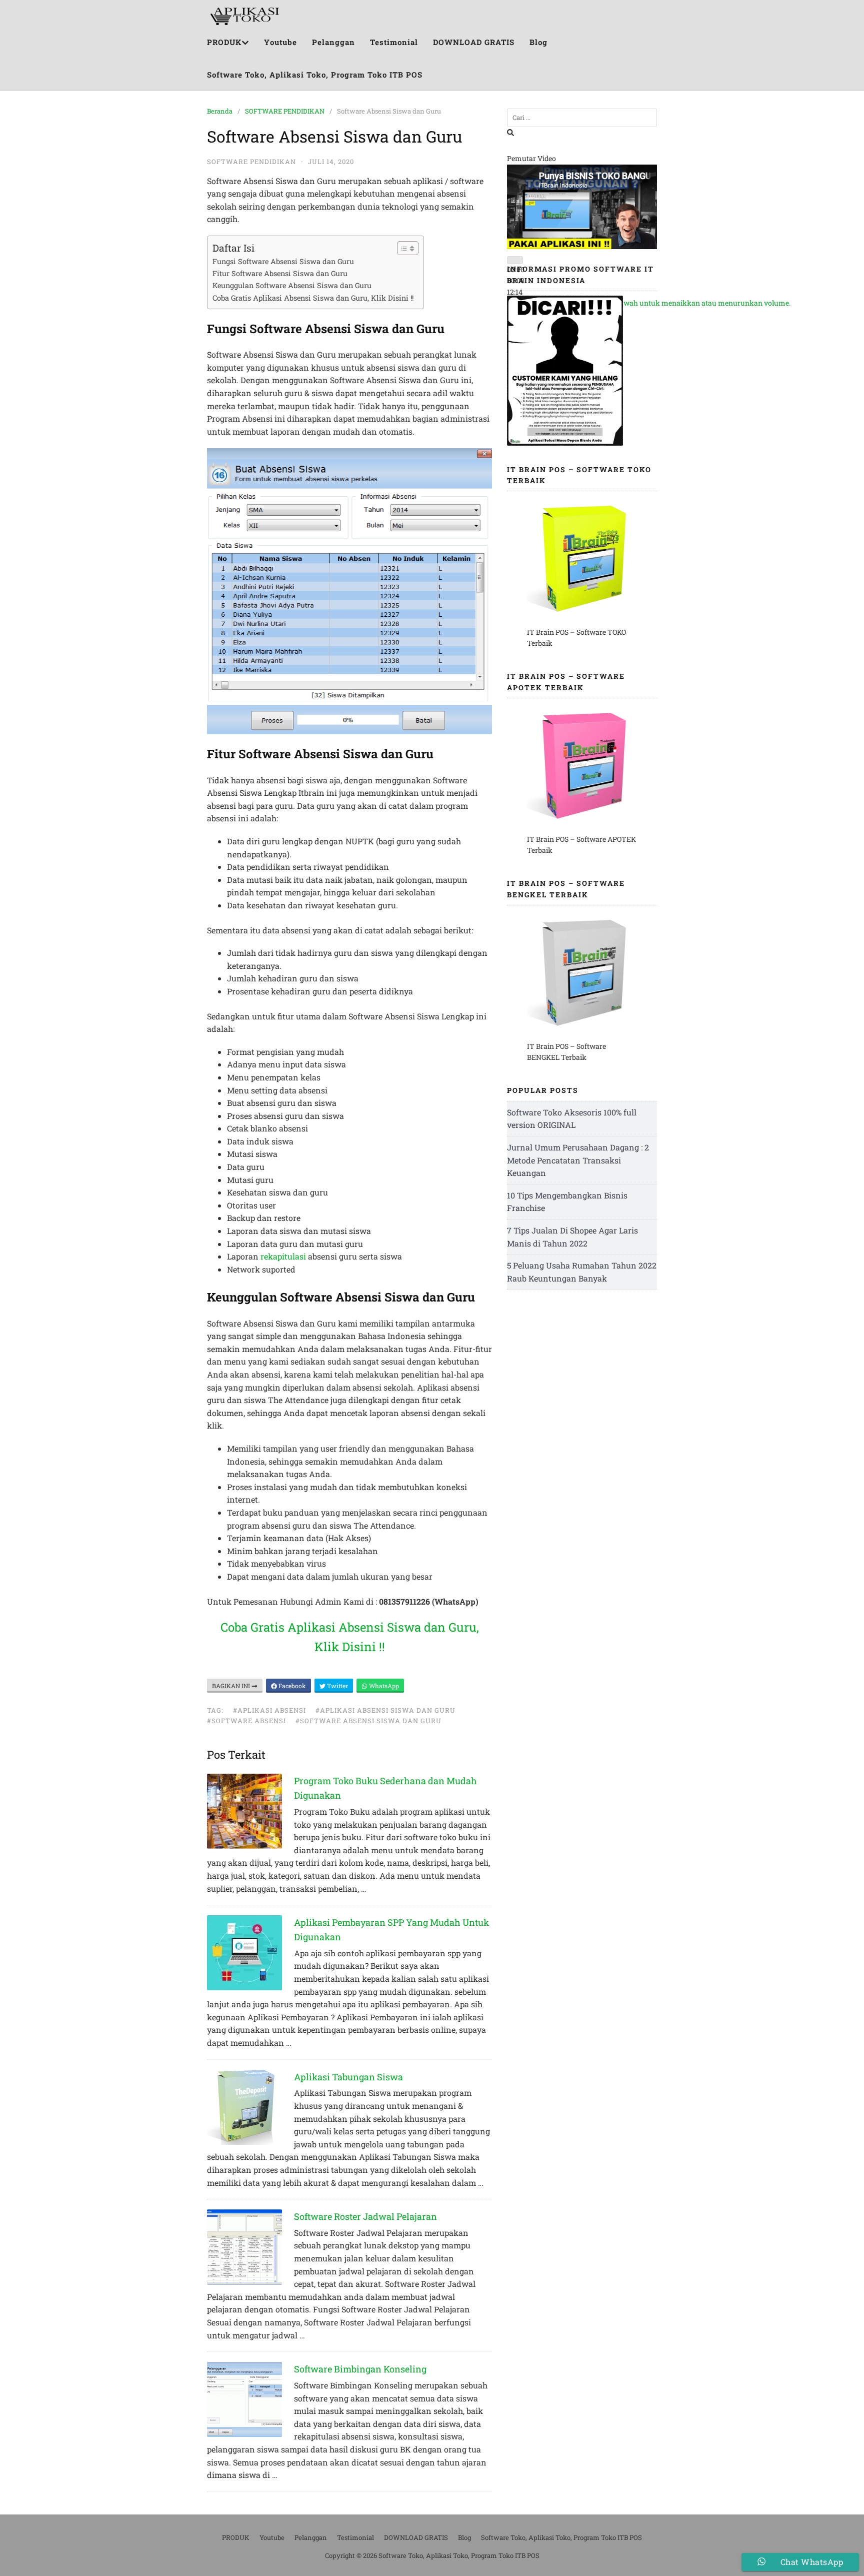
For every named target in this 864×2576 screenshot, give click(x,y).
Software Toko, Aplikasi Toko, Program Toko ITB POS (315, 75)
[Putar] (515, 260)
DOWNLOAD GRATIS (474, 42)
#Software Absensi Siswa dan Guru (368, 1721)
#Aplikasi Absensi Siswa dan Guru (385, 1710)
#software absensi (246, 1721)
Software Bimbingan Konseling (360, 2369)
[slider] (657, 303)
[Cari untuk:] (582, 118)
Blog (538, 42)
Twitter (337, 1686)
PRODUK (224, 42)
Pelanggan (333, 42)
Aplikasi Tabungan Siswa (348, 2077)
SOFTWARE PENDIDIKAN (285, 111)
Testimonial (394, 42)
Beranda (220, 111)
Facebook (291, 1686)
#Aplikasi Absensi (269, 1710)
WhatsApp (383, 1686)
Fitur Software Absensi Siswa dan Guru (280, 273)
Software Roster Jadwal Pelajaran (365, 2216)
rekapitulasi (283, 1256)
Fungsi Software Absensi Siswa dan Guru (283, 261)
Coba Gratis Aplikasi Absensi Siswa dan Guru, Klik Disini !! (313, 298)
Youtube (280, 42)
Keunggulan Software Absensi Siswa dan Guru (292, 285)
